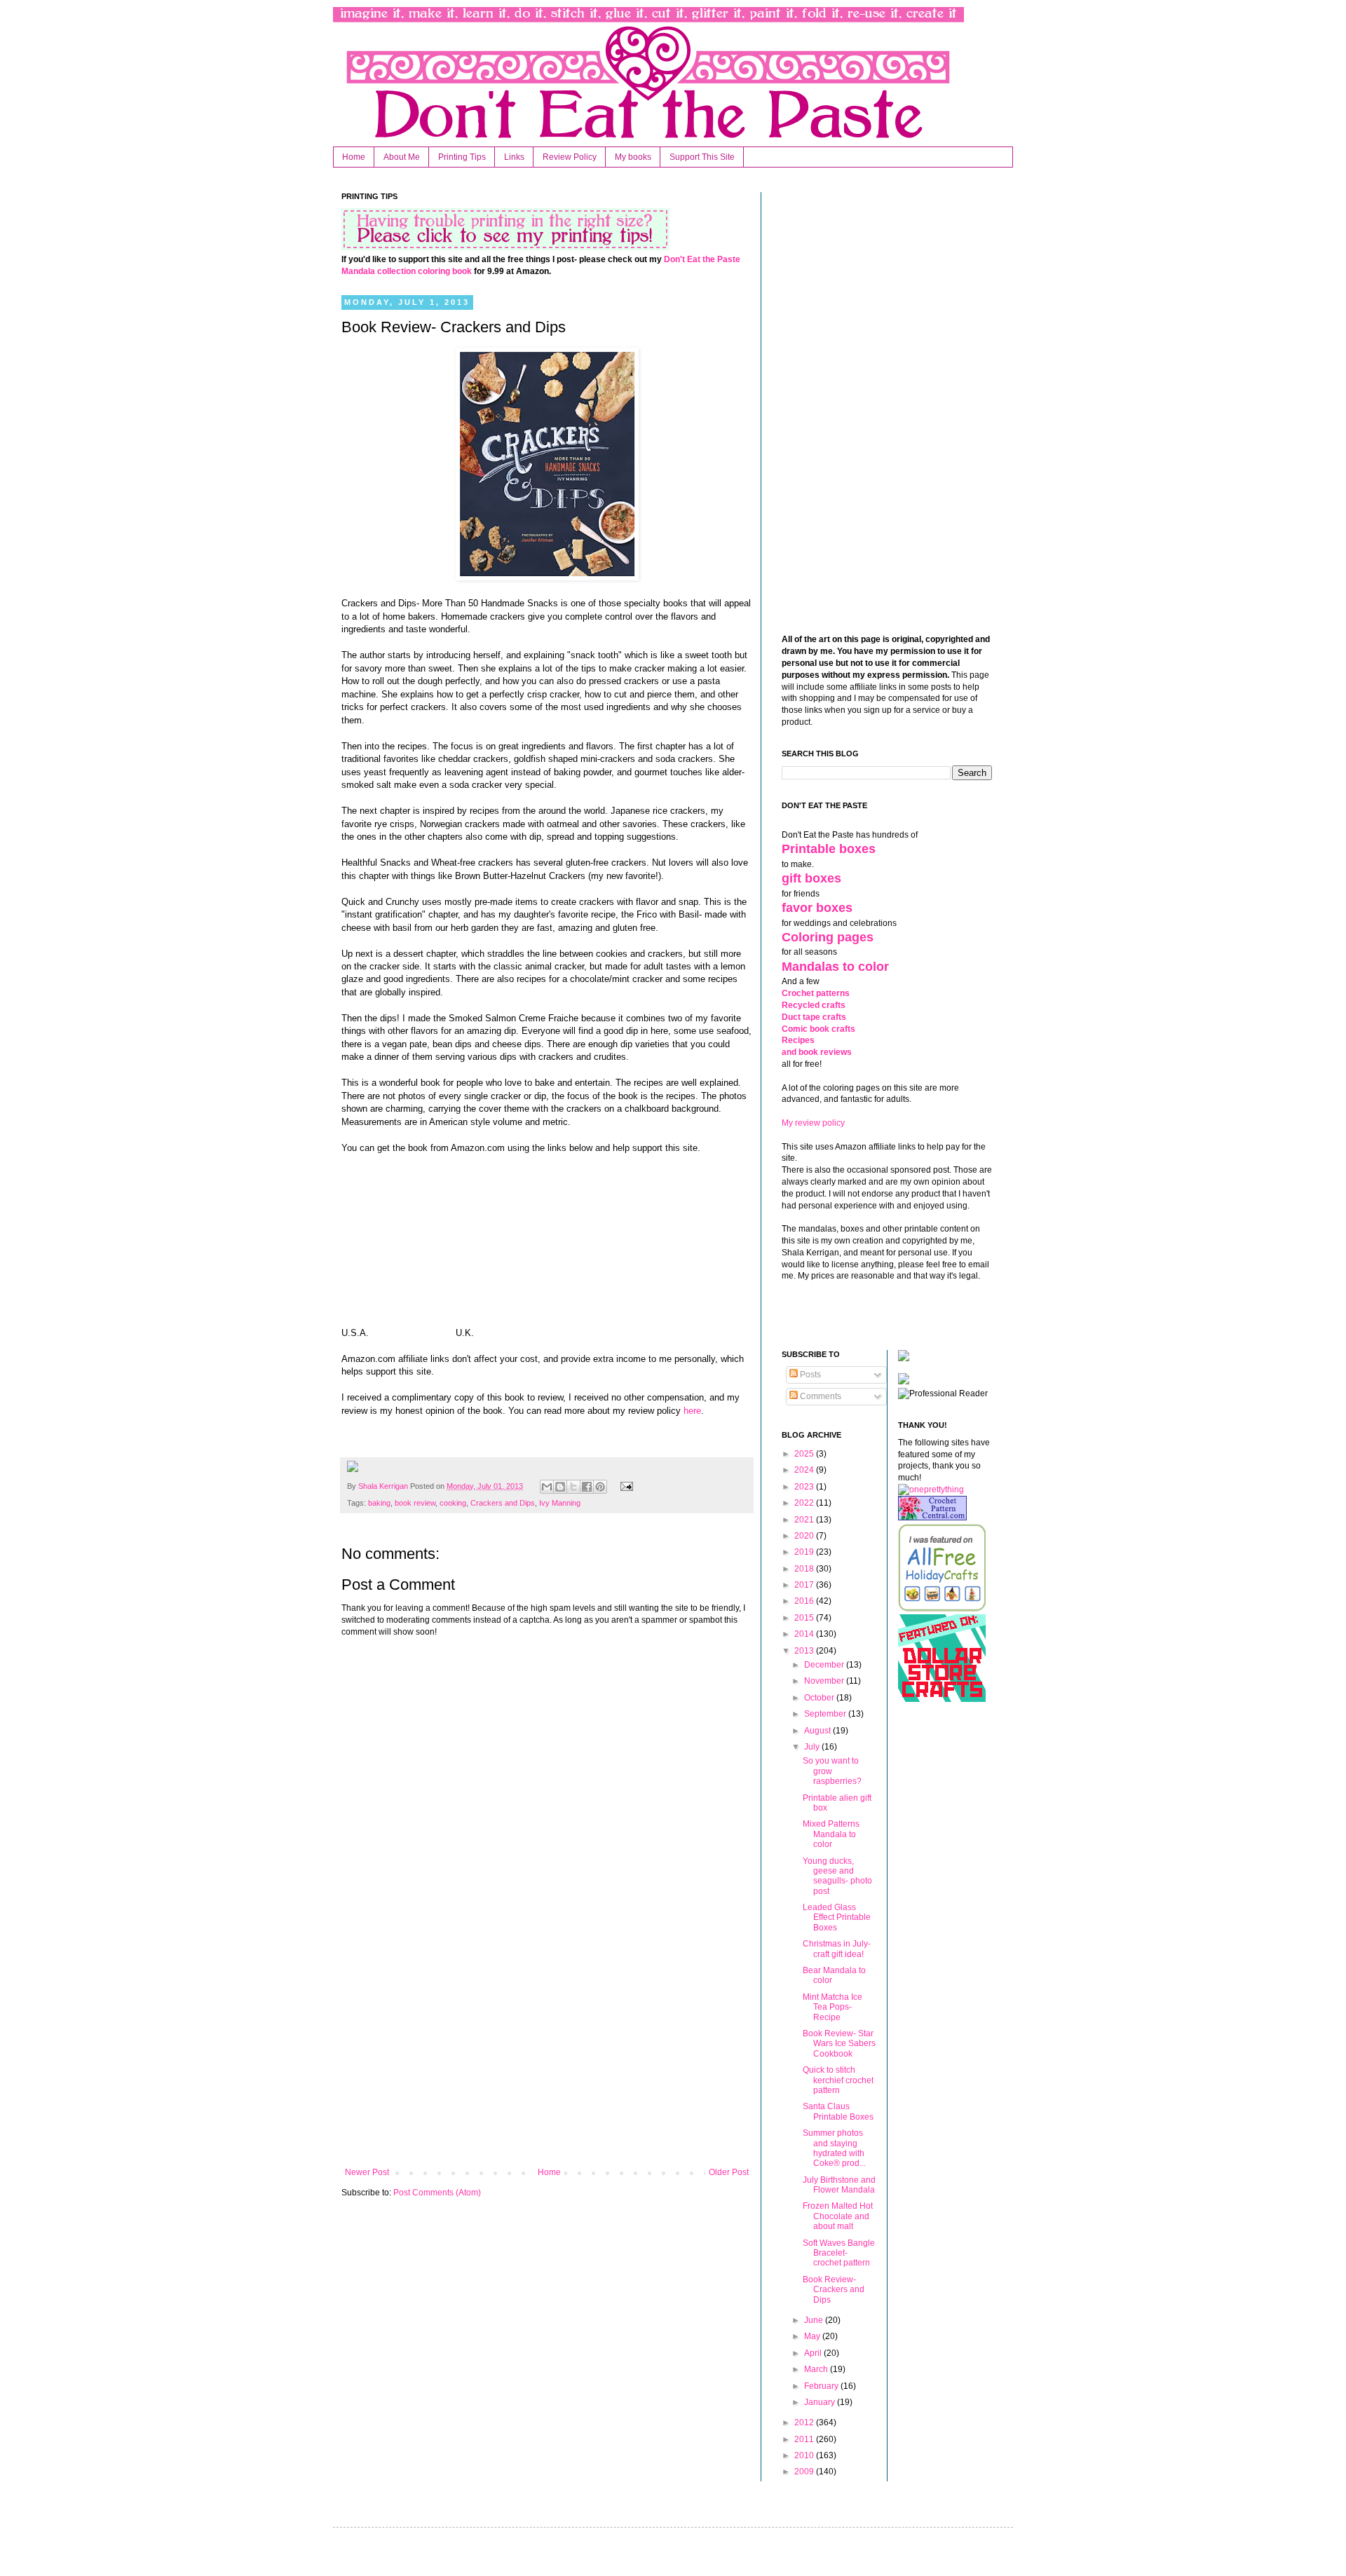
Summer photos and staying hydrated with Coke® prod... (834, 2148)
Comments (820, 1396)
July (813, 1747)
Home (354, 157)
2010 (805, 2455)
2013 (805, 1651)
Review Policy (570, 157)
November (825, 1681)
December (825, 1665)
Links (514, 157)
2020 (805, 1536)
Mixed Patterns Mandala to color (831, 1834)
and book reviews (817, 1052)
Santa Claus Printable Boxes (838, 2111)
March (817, 2369)
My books (633, 157)
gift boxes (811, 878)
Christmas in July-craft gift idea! (837, 1949)
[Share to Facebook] (587, 1487)
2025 (805, 1454)
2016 (805, 1601)
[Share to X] (573, 1487)
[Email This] (547, 1487)
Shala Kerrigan (384, 1486)
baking (379, 1503)
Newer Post (367, 2172)
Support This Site (702, 157)
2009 (805, 2472)
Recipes (798, 1040)
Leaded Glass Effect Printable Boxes (837, 1917)
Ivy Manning (560, 1503)
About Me (402, 157)
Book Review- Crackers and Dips (834, 2290)
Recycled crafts (814, 1005)
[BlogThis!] (560, 1487)
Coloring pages (828, 937)
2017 (805, 1585)
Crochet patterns (816, 993)
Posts (809, 1375)
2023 (805, 1487)
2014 (805, 1634)
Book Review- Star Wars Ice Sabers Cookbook (839, 2044)
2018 (805, 1569)
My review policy (813, 1123)
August (818, 1731)
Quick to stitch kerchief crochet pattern (838, 2080)
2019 (805, 1552)
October (820, 1698)
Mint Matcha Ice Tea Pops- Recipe (832, 2007)
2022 (805, 1503)
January (821, 2402)
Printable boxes (829, 849)
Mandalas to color (835, 967)
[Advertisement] (547, 2052)
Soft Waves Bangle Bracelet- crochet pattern (839, 2253)
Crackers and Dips (503, 1503)
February (822, 2386)
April (814, 2353)
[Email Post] (624, 1486)
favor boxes (817, 908)
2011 (805, 2439)
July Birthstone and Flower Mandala (839, 2185)
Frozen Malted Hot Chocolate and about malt (838, 2216)
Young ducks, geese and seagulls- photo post (837, 1876)
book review (415, 1503)
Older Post (729, 2172)
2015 (805, 1618)
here (692, 1411)
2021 (805, 1520)
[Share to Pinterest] (600, 1487)
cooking (453, 1503)
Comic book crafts (818, 1029)
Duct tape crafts (814, 1017)
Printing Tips (462, 157)
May (813, 2336)
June (815, 2320)
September (826, 1714)
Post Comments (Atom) (437, 2193)
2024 (805, 1470)
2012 (805, 2422)
